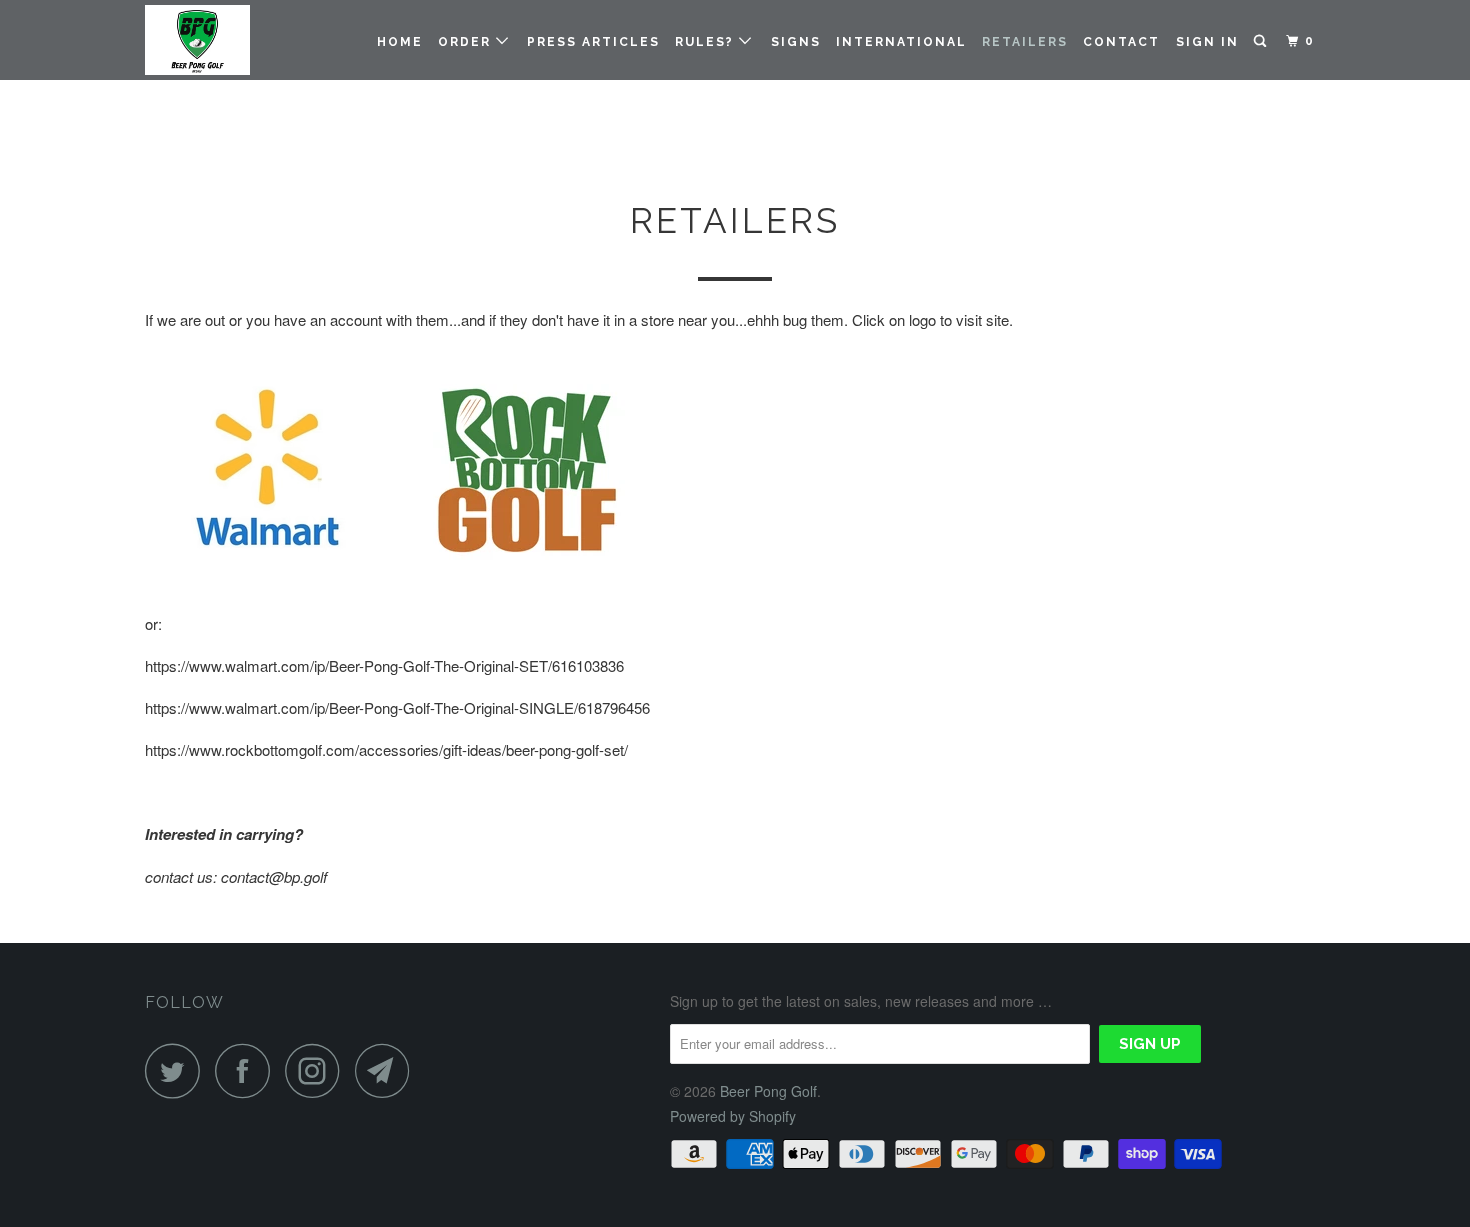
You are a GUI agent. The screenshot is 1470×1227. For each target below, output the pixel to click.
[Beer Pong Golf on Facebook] (248, 1070)
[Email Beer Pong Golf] (388, 1070)
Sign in (1207, 42)
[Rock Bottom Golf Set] (521, 581)
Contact (1121, 42)
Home (400, 42)
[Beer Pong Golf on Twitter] (178, 1070)
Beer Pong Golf (768, 1091)
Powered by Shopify (733, 1116)
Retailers (1025, 42)
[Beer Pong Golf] (247, 40)
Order (467, 42)
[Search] (1262, 41)
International (901, 42)
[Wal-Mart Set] (265, 581)
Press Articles (593, 42)
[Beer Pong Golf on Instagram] (318, 1070)
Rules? (707, 42)
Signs (796, 42)
